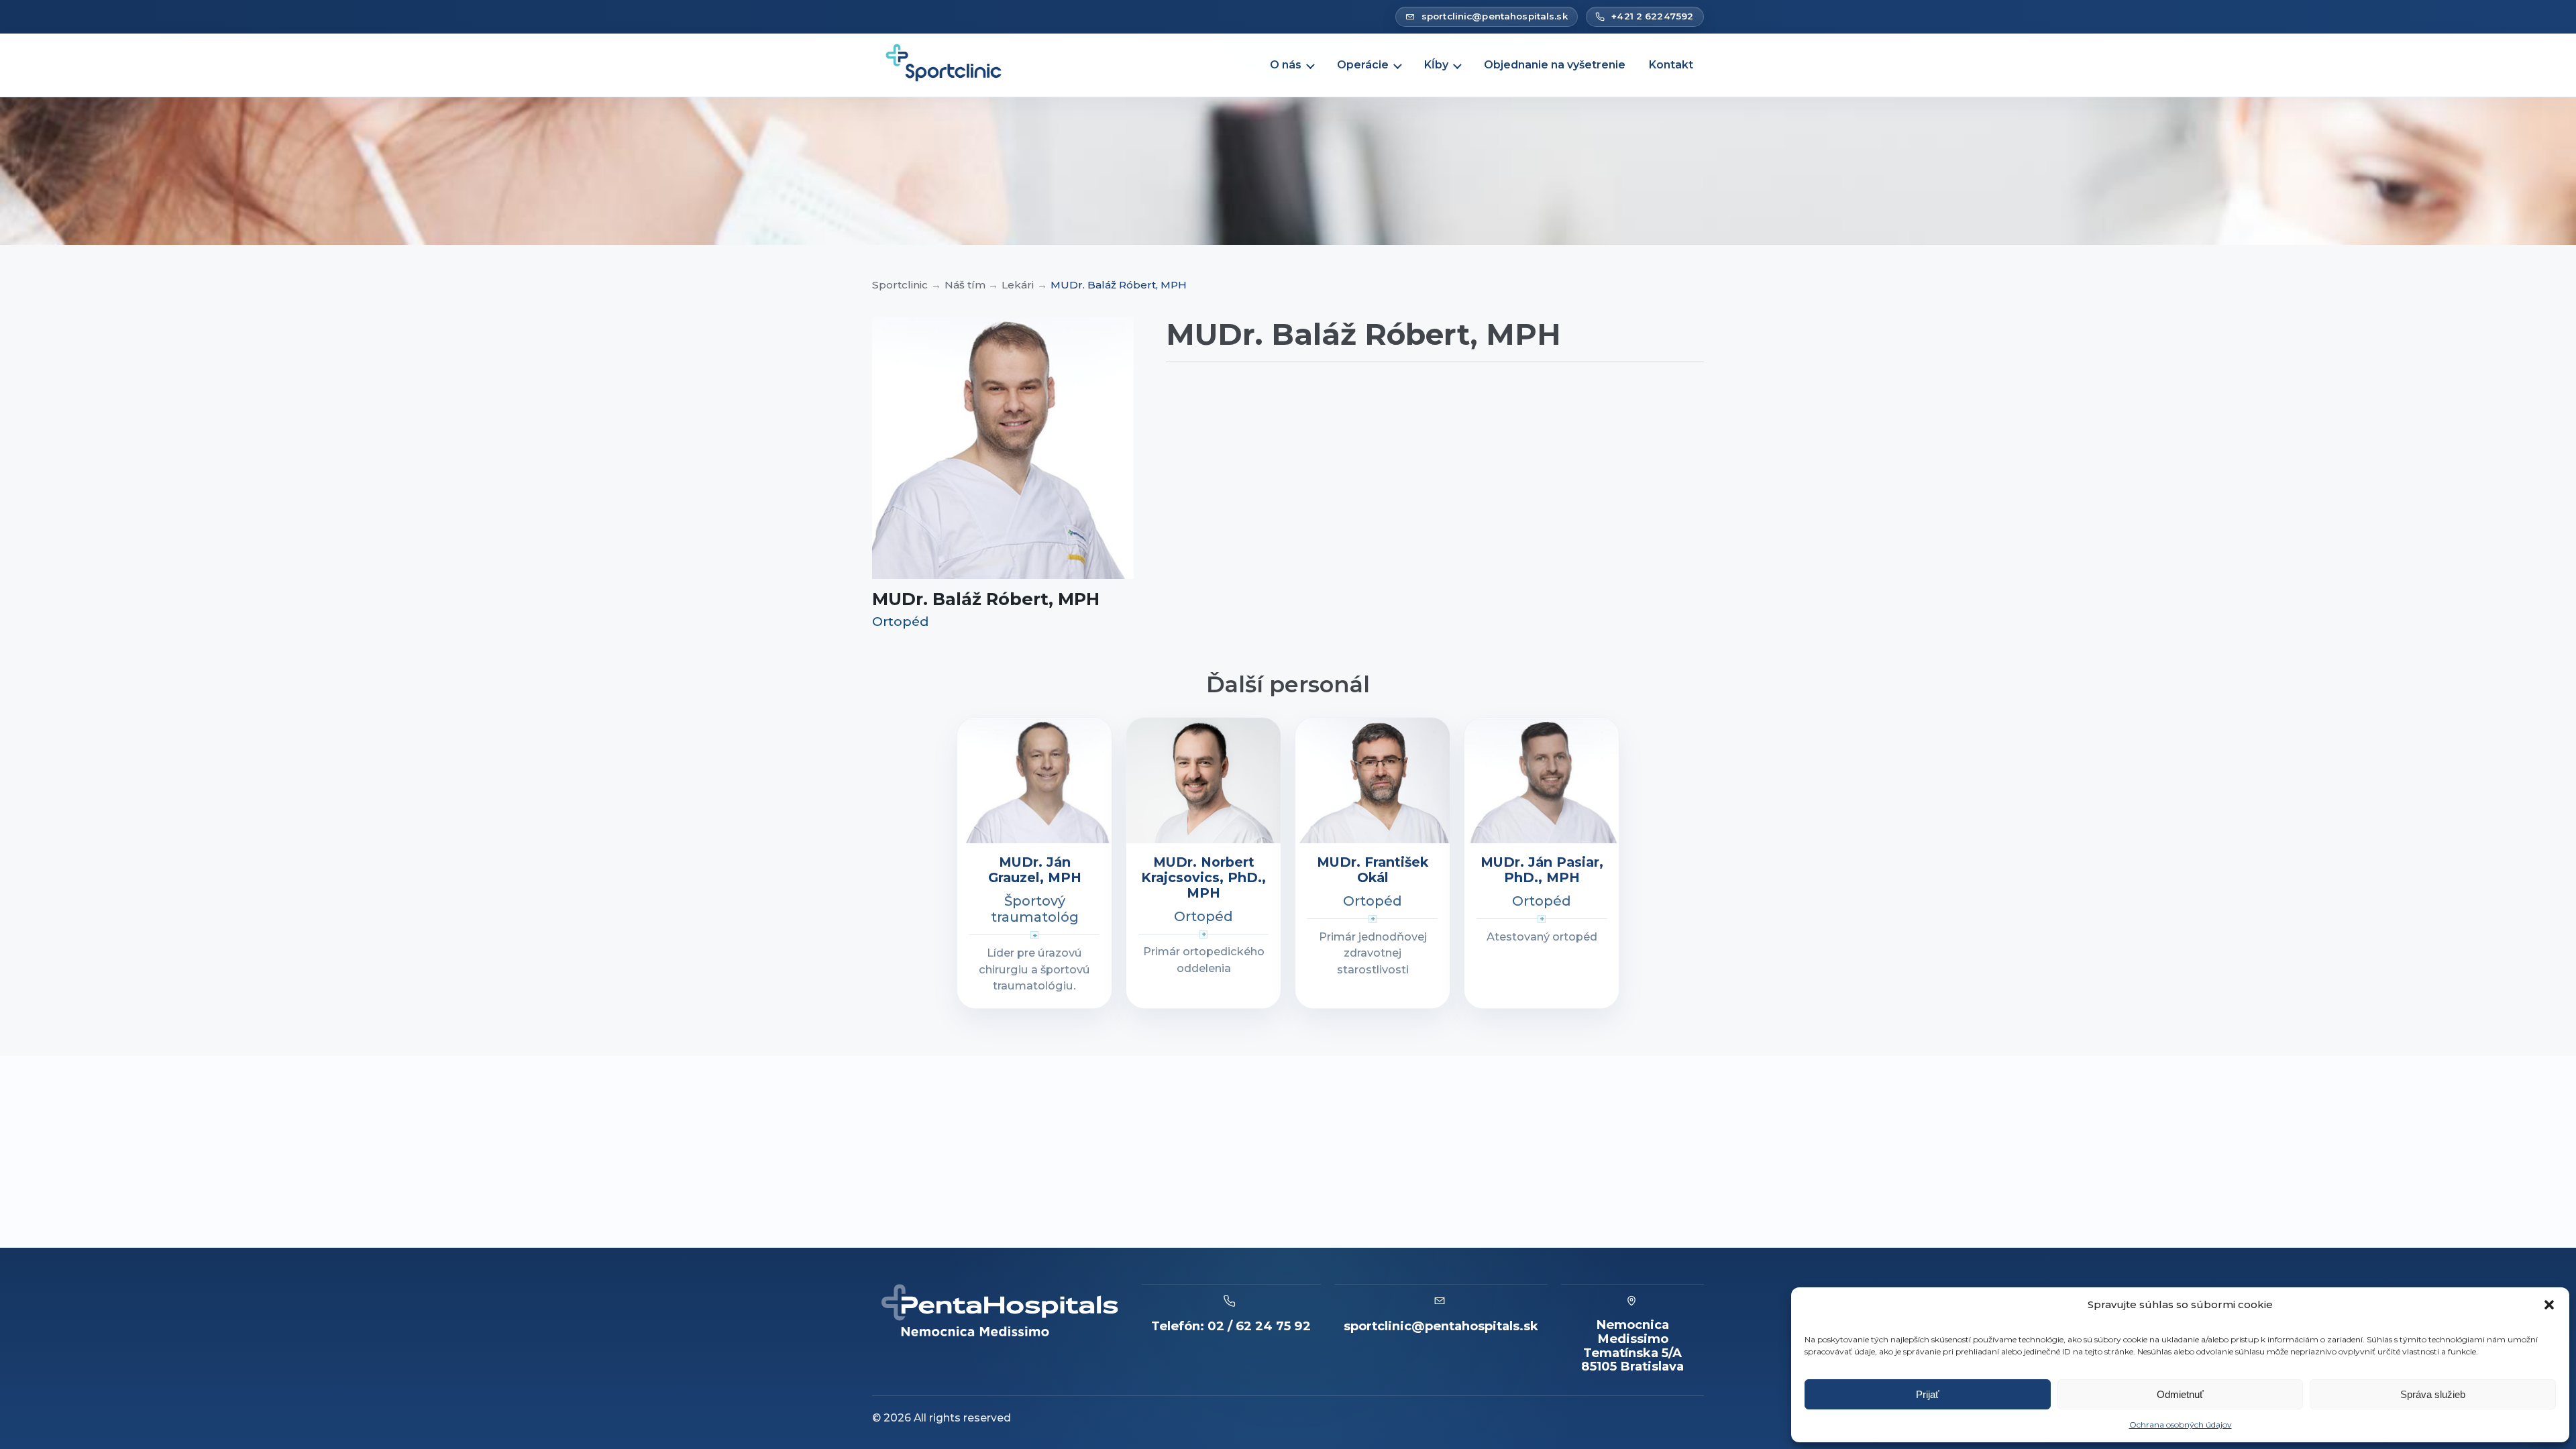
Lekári (1018, 285)
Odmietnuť (2180, 1394)
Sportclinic (900, 285)
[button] (2549, 1305)
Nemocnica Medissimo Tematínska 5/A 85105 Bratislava (1632, 1346)
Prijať (1928, 1394)
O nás (1286, 65)
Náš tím (965, 285)
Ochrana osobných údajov (2181, 1425)
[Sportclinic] (945, 65)
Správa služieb (2433, 1394)
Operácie (1363, 65)
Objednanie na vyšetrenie (1555, 65)
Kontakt (1671, 65)
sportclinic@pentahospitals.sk (1441, 1326)
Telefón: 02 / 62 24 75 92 (1231, 1326)
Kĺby (1436, 65)
